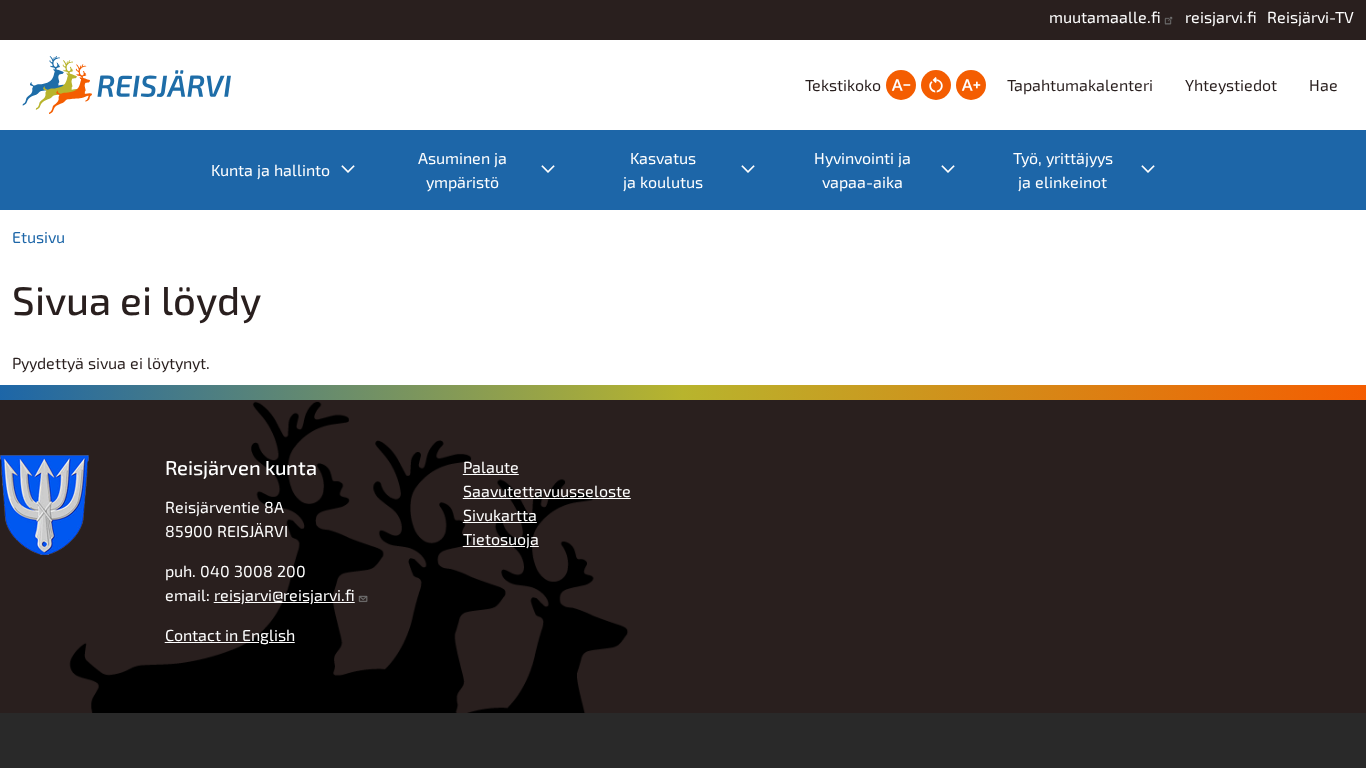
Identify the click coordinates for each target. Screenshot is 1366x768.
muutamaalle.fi (1105, 16)
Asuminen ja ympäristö (497, 169)
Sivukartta (500, 514)
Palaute (491, 466)
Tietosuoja (501, 538)
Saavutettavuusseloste (547, 490)
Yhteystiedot (1231, 84)
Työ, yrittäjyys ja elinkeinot (1094, 169)
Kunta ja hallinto (293, 168)
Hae (1323, 84)
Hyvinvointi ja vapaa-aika (895, 169)
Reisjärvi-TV (1310, 16)
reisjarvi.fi (1221, 16)
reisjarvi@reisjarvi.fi (284, 594)
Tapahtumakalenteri (1080, 84)
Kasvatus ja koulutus (699, 169)
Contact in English (230, 634)
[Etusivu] (132, 85)
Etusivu (38, 236)
